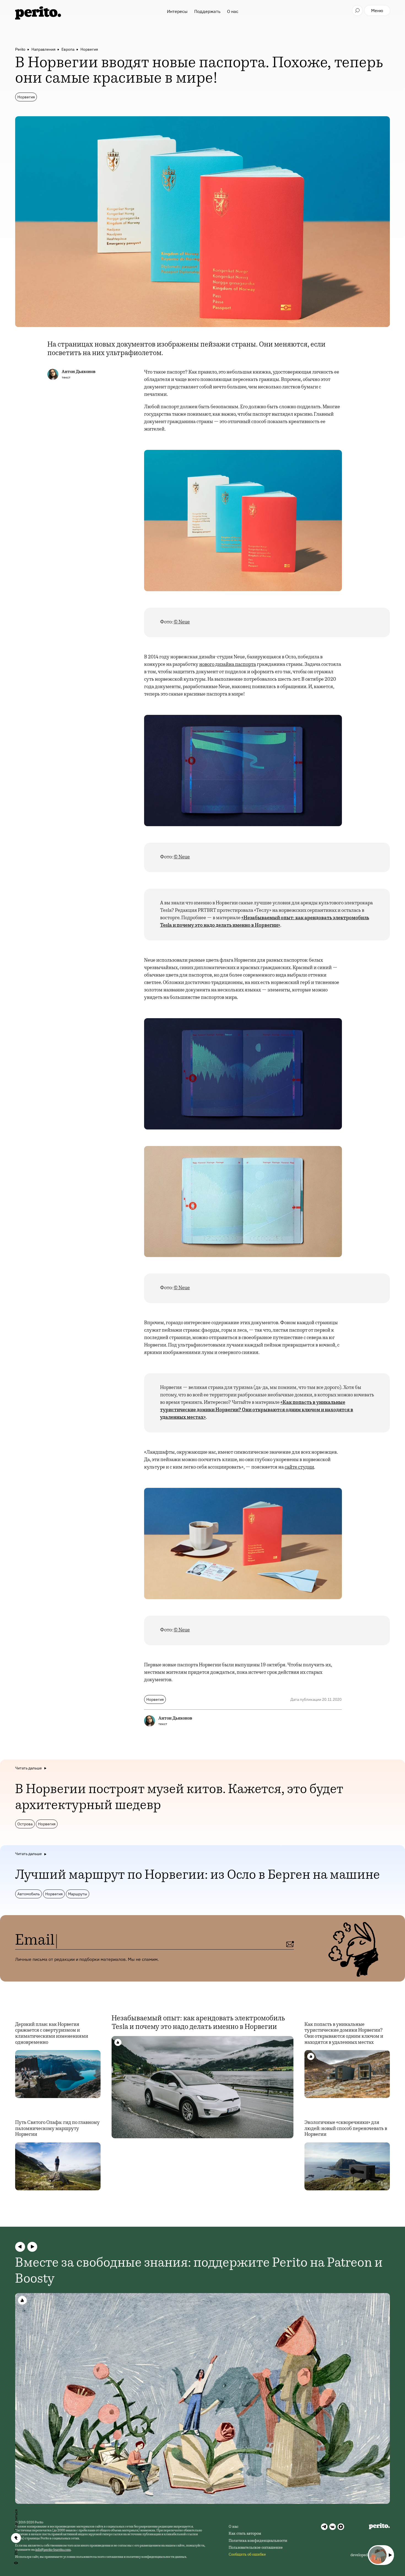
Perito (20, 49)
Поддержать (207, 11)
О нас (233, 11)
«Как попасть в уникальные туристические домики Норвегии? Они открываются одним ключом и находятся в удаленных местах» (257, 1410)
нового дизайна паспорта (228, 665)
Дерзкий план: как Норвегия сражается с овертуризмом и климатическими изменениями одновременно (52, 2034)
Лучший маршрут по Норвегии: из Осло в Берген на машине (198, 1876)
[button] (20, 2247)
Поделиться (16, 2520)
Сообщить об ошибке (247, 2555)
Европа (68, 49)
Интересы (177, 11)
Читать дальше (29, 1768)
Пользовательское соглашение (256, 2548)
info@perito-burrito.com (53, 2550)
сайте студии (299, 1467)
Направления (43, 49)
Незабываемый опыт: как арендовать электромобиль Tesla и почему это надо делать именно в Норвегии (198, 2023)
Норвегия (89, 49)
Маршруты (78, 1894)
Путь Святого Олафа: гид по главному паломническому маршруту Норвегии (57, 2129)
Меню (377, 10)
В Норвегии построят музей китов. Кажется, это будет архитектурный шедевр (179, 1798)
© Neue (182, 622)
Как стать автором (245, 2534)
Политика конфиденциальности (258, 2541)
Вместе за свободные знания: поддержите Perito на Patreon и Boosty (199, 2272)
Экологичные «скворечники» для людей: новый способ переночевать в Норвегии (346, 2129)
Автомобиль (29, 1894)
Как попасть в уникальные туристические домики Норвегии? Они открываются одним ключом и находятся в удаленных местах (344, 2034)
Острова (25, 1824)
